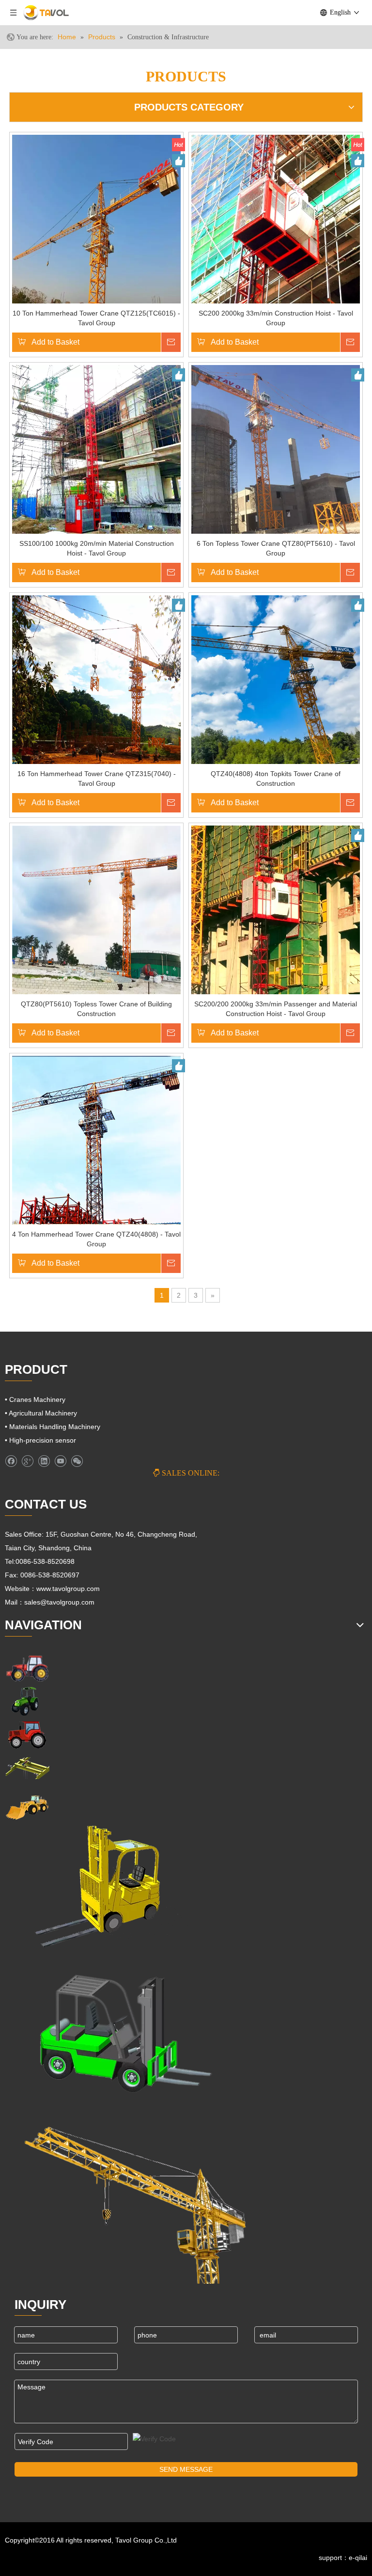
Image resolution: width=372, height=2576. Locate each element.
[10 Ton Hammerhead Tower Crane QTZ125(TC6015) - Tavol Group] (96, 219)
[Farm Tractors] (27, 1735)
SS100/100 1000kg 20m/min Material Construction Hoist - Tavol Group (97, 548)
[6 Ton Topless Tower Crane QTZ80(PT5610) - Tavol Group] (276, 449)
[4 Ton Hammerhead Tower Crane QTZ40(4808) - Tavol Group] (96, 1140)
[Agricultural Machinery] (27, 1701)
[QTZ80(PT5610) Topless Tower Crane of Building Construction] (96, 909)
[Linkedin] (44, 1461)
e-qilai (358, 2558)
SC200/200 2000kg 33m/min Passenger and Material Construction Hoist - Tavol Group (276, 1009)
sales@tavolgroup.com (60, 1602)
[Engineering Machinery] (27, 1806)
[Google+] (27, 1461)
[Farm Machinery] (27, 1668)
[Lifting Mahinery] (97, 1887)
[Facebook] (11, 1461)
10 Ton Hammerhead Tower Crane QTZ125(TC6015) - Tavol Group (96, 318)
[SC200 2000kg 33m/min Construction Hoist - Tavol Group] (276, 219)
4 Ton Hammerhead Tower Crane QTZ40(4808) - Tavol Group (96, 1239)
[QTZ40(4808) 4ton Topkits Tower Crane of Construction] (276, 679)
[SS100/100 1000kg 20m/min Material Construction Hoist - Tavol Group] (96, 449)
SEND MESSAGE (186, 2469)
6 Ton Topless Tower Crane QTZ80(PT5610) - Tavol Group (276, 548)
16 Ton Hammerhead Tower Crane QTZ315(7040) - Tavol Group (97, 779)
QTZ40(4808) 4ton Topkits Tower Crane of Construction (276, 779)
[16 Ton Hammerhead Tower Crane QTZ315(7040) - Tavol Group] (96, 679)
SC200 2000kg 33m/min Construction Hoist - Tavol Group (276, 318)
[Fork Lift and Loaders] (118, 2029)
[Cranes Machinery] (27, 1768)
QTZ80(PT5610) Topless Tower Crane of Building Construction (96, 1009)
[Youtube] (60, 1461)
